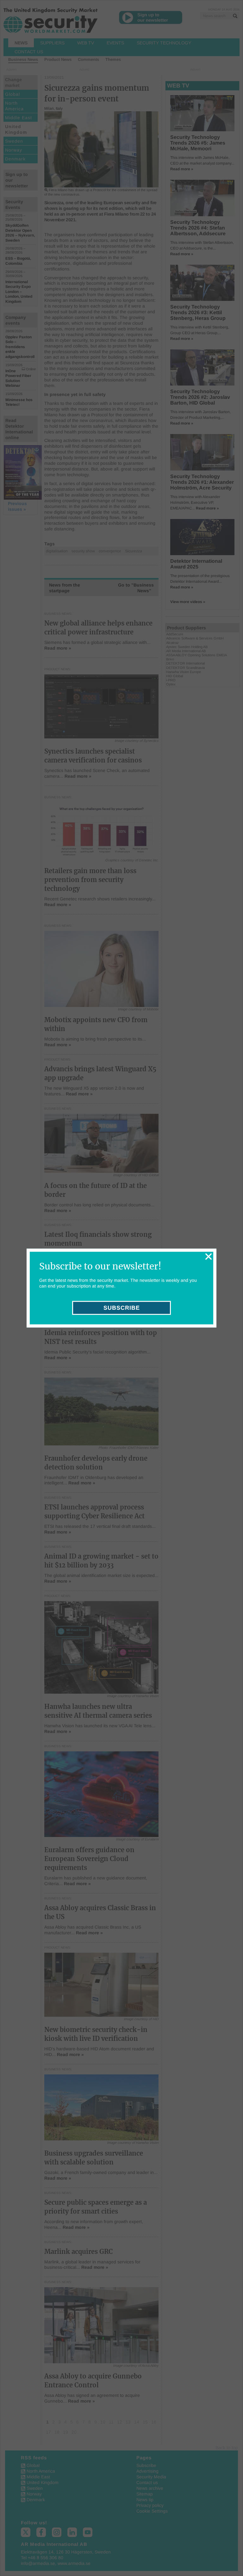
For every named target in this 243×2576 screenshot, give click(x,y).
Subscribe (122, 1308)
